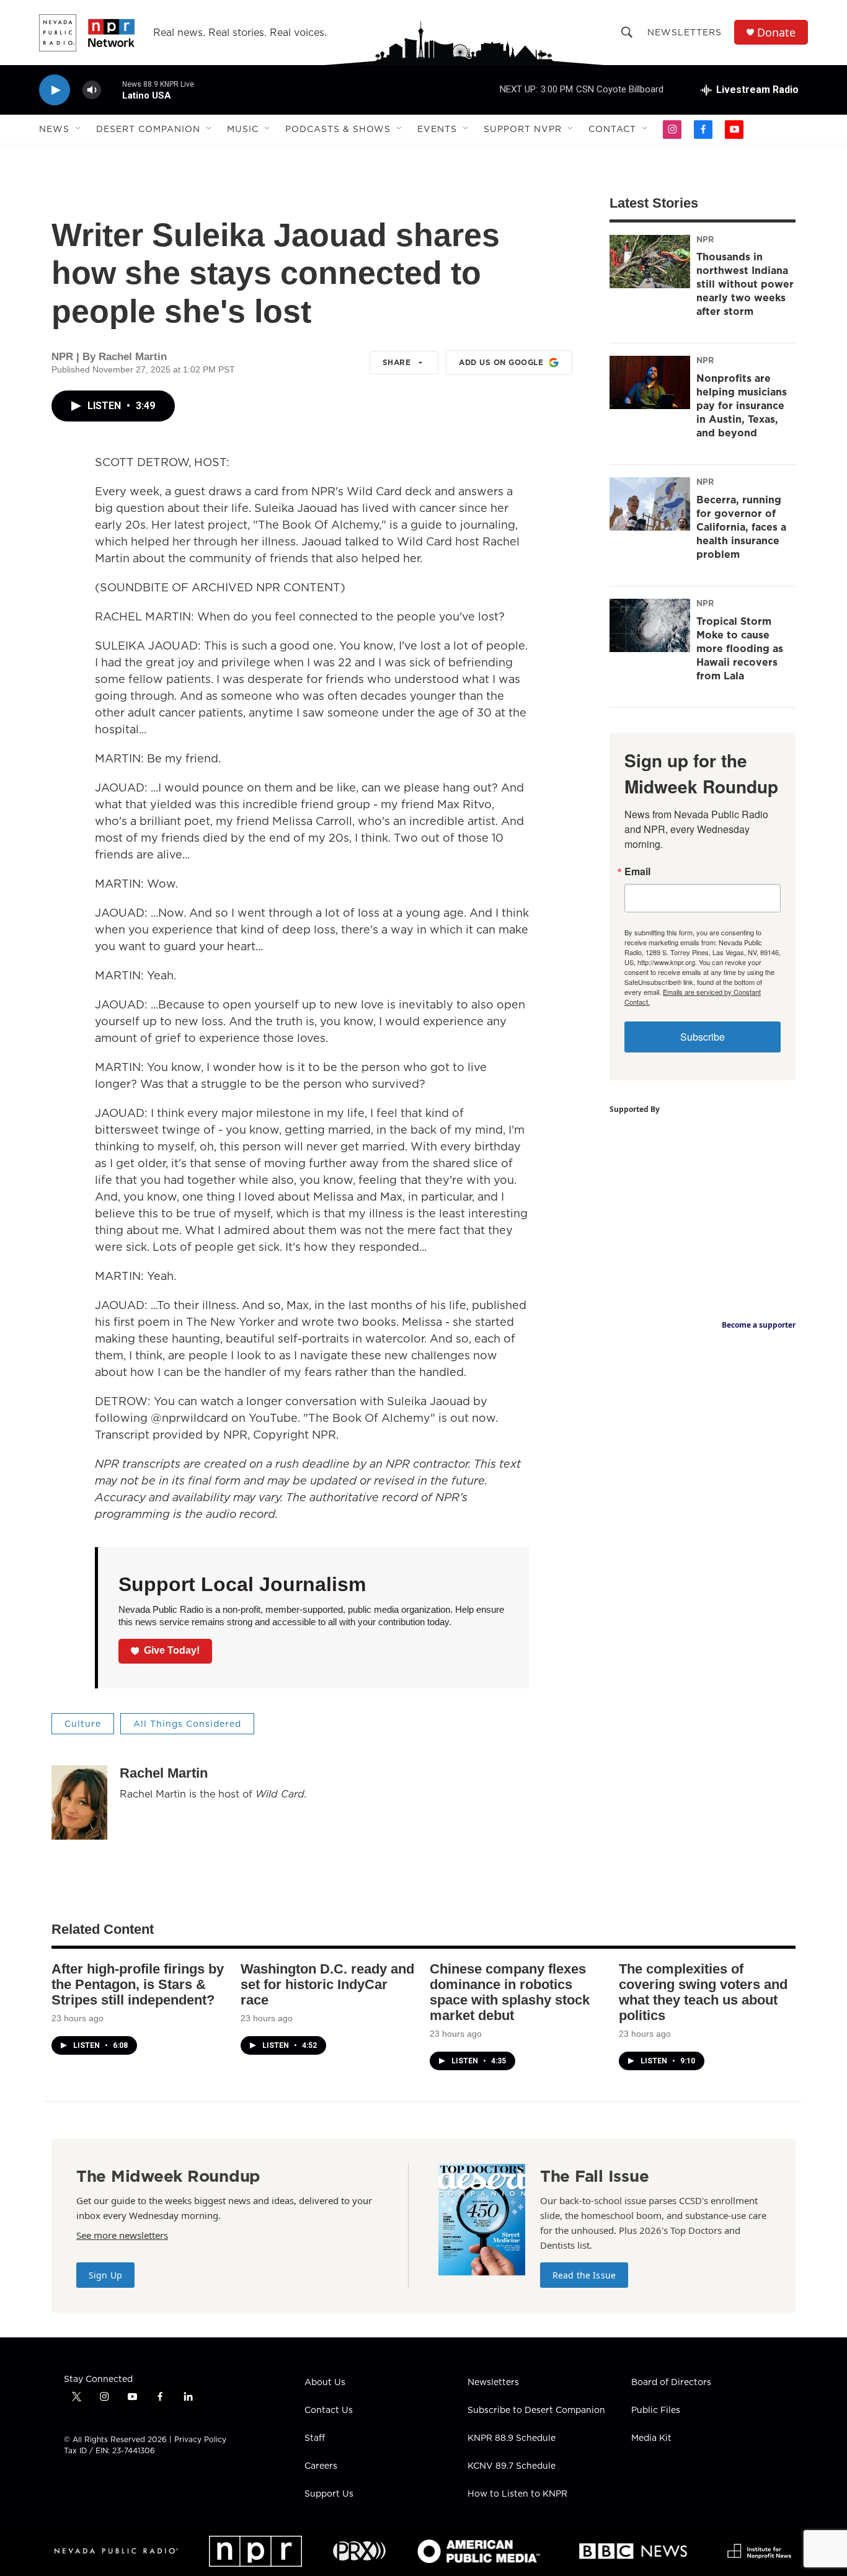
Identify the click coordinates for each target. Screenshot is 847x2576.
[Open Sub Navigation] (79, 129)
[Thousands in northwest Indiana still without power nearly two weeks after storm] (650, 262)
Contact (612, 129)
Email (637, 871)
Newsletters (685, 32)
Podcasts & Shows (338, 129)
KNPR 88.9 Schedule (512, 2438)
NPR (705, 239)
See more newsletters (122, 2235)
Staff (315, 2438)
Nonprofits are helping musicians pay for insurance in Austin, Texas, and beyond (742, 405)
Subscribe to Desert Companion (536, 2411)
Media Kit (651, 2438)
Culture (83, 1724)
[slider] (112, 90)
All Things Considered (187, 1724)
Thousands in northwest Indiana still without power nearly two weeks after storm (745, 284)
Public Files (656, 2411)
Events (437, 129)
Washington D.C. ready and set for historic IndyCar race (327, 1984)
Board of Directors (671, 2383)
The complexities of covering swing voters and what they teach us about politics (703, 1992)
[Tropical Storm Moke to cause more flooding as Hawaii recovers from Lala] (650, 625)
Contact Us (329, 2411)
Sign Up (105, 2275)
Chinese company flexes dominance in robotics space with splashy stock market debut (510, 1992)
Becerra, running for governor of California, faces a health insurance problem (741, 527)
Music (243, 129)
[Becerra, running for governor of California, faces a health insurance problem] (650, 504)
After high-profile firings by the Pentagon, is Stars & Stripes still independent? (138, 1984)
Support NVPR (523, 129)
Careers (321, 2466)
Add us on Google (501, 362)
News (54, 129)
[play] (55, 90)
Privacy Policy (200, 2439)
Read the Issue (584, 2275)
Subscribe (703, 1037)
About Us (325, 2383)
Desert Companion (148, 129)
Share (397, 362)
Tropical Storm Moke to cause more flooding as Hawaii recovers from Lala (740, 648)
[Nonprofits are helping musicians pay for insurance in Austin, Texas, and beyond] (650, 382)
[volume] (92, 90)
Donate (776, 33)
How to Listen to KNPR (517, 2494)
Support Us (329, 2494)
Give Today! (172, 1650)
